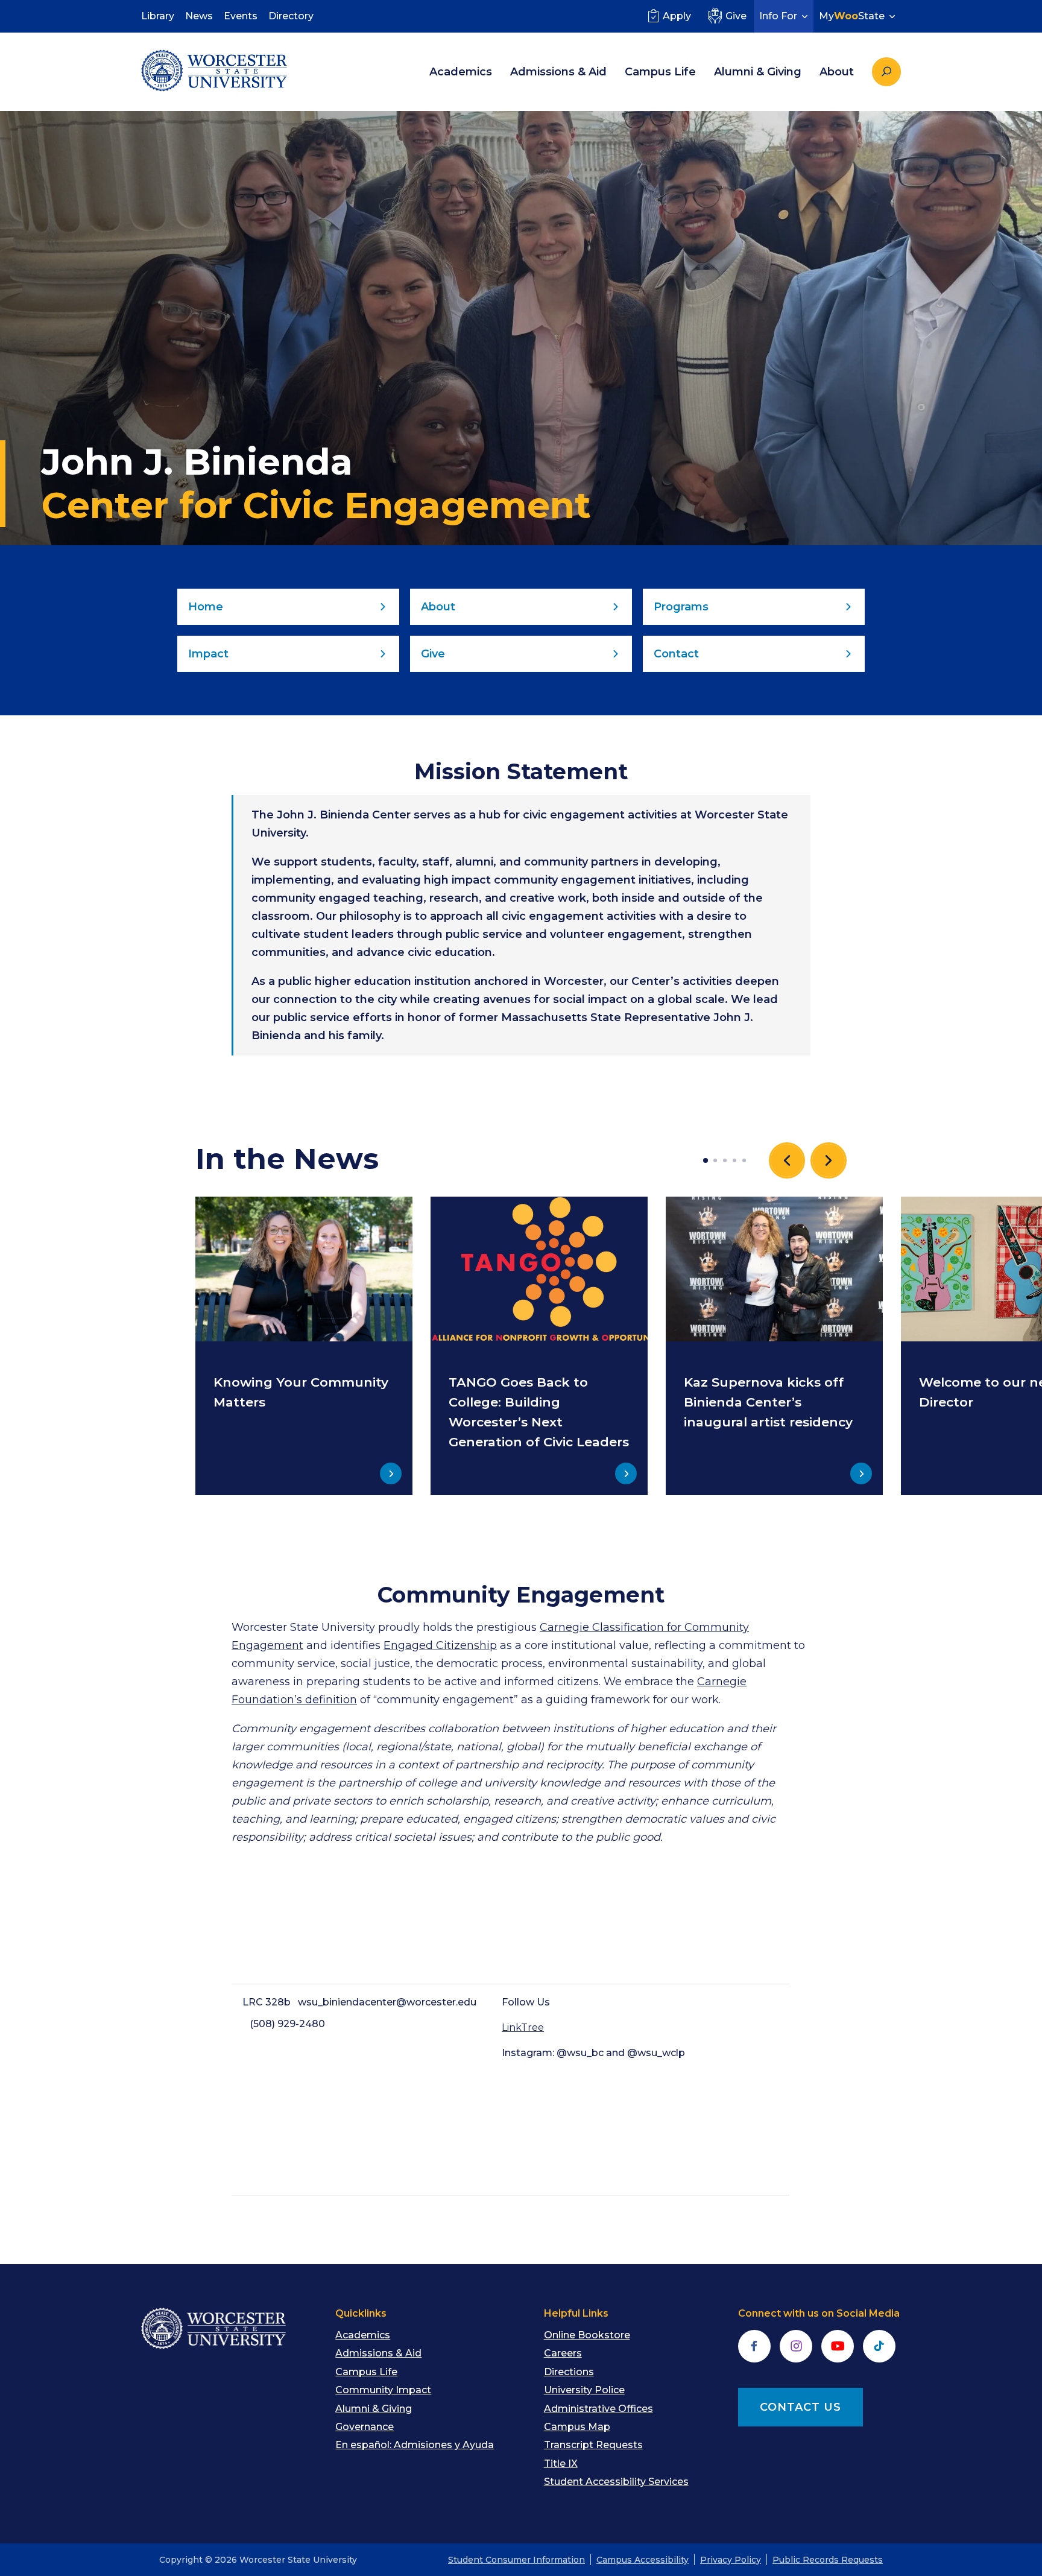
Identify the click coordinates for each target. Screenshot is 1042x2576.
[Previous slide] (787, 1160)
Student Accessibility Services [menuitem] (616, 2482)
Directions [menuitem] (569, 2372)
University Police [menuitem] (584, 2390)
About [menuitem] (837, 72)
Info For (778, 16)
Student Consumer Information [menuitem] (516, 2560)
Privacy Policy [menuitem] (731, 2560)
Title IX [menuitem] (561, 2464)
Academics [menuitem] (461, 72)
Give (736, 16)
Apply (677, 16)
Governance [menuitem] (365, 2427)
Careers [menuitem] (563, 2353)
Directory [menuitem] (291, 16)
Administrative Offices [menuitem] (598, 2409)
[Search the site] (886, 72)
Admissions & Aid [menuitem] (558, 72)
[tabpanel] (304, 1346)
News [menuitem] (199, 16)
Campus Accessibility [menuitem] (643, 2560)
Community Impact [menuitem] (383, 2390)
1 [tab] (706, 1160)
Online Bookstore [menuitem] (587, 2335)
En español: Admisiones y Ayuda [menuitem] (415, 2445)
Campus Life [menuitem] (660, 72)
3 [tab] (725, 1160)
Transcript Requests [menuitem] (593, 2445)
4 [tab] (734, 1160)
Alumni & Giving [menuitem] (758, 72)
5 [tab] (744, 1160)
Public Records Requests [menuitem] (828, 2560)
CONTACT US (800, 2407)
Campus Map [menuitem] (577, 2427)
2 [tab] (715, 1160)
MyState (852, 16)
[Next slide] (829, 1160)
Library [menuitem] (158, 16)
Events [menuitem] (241, 16)
